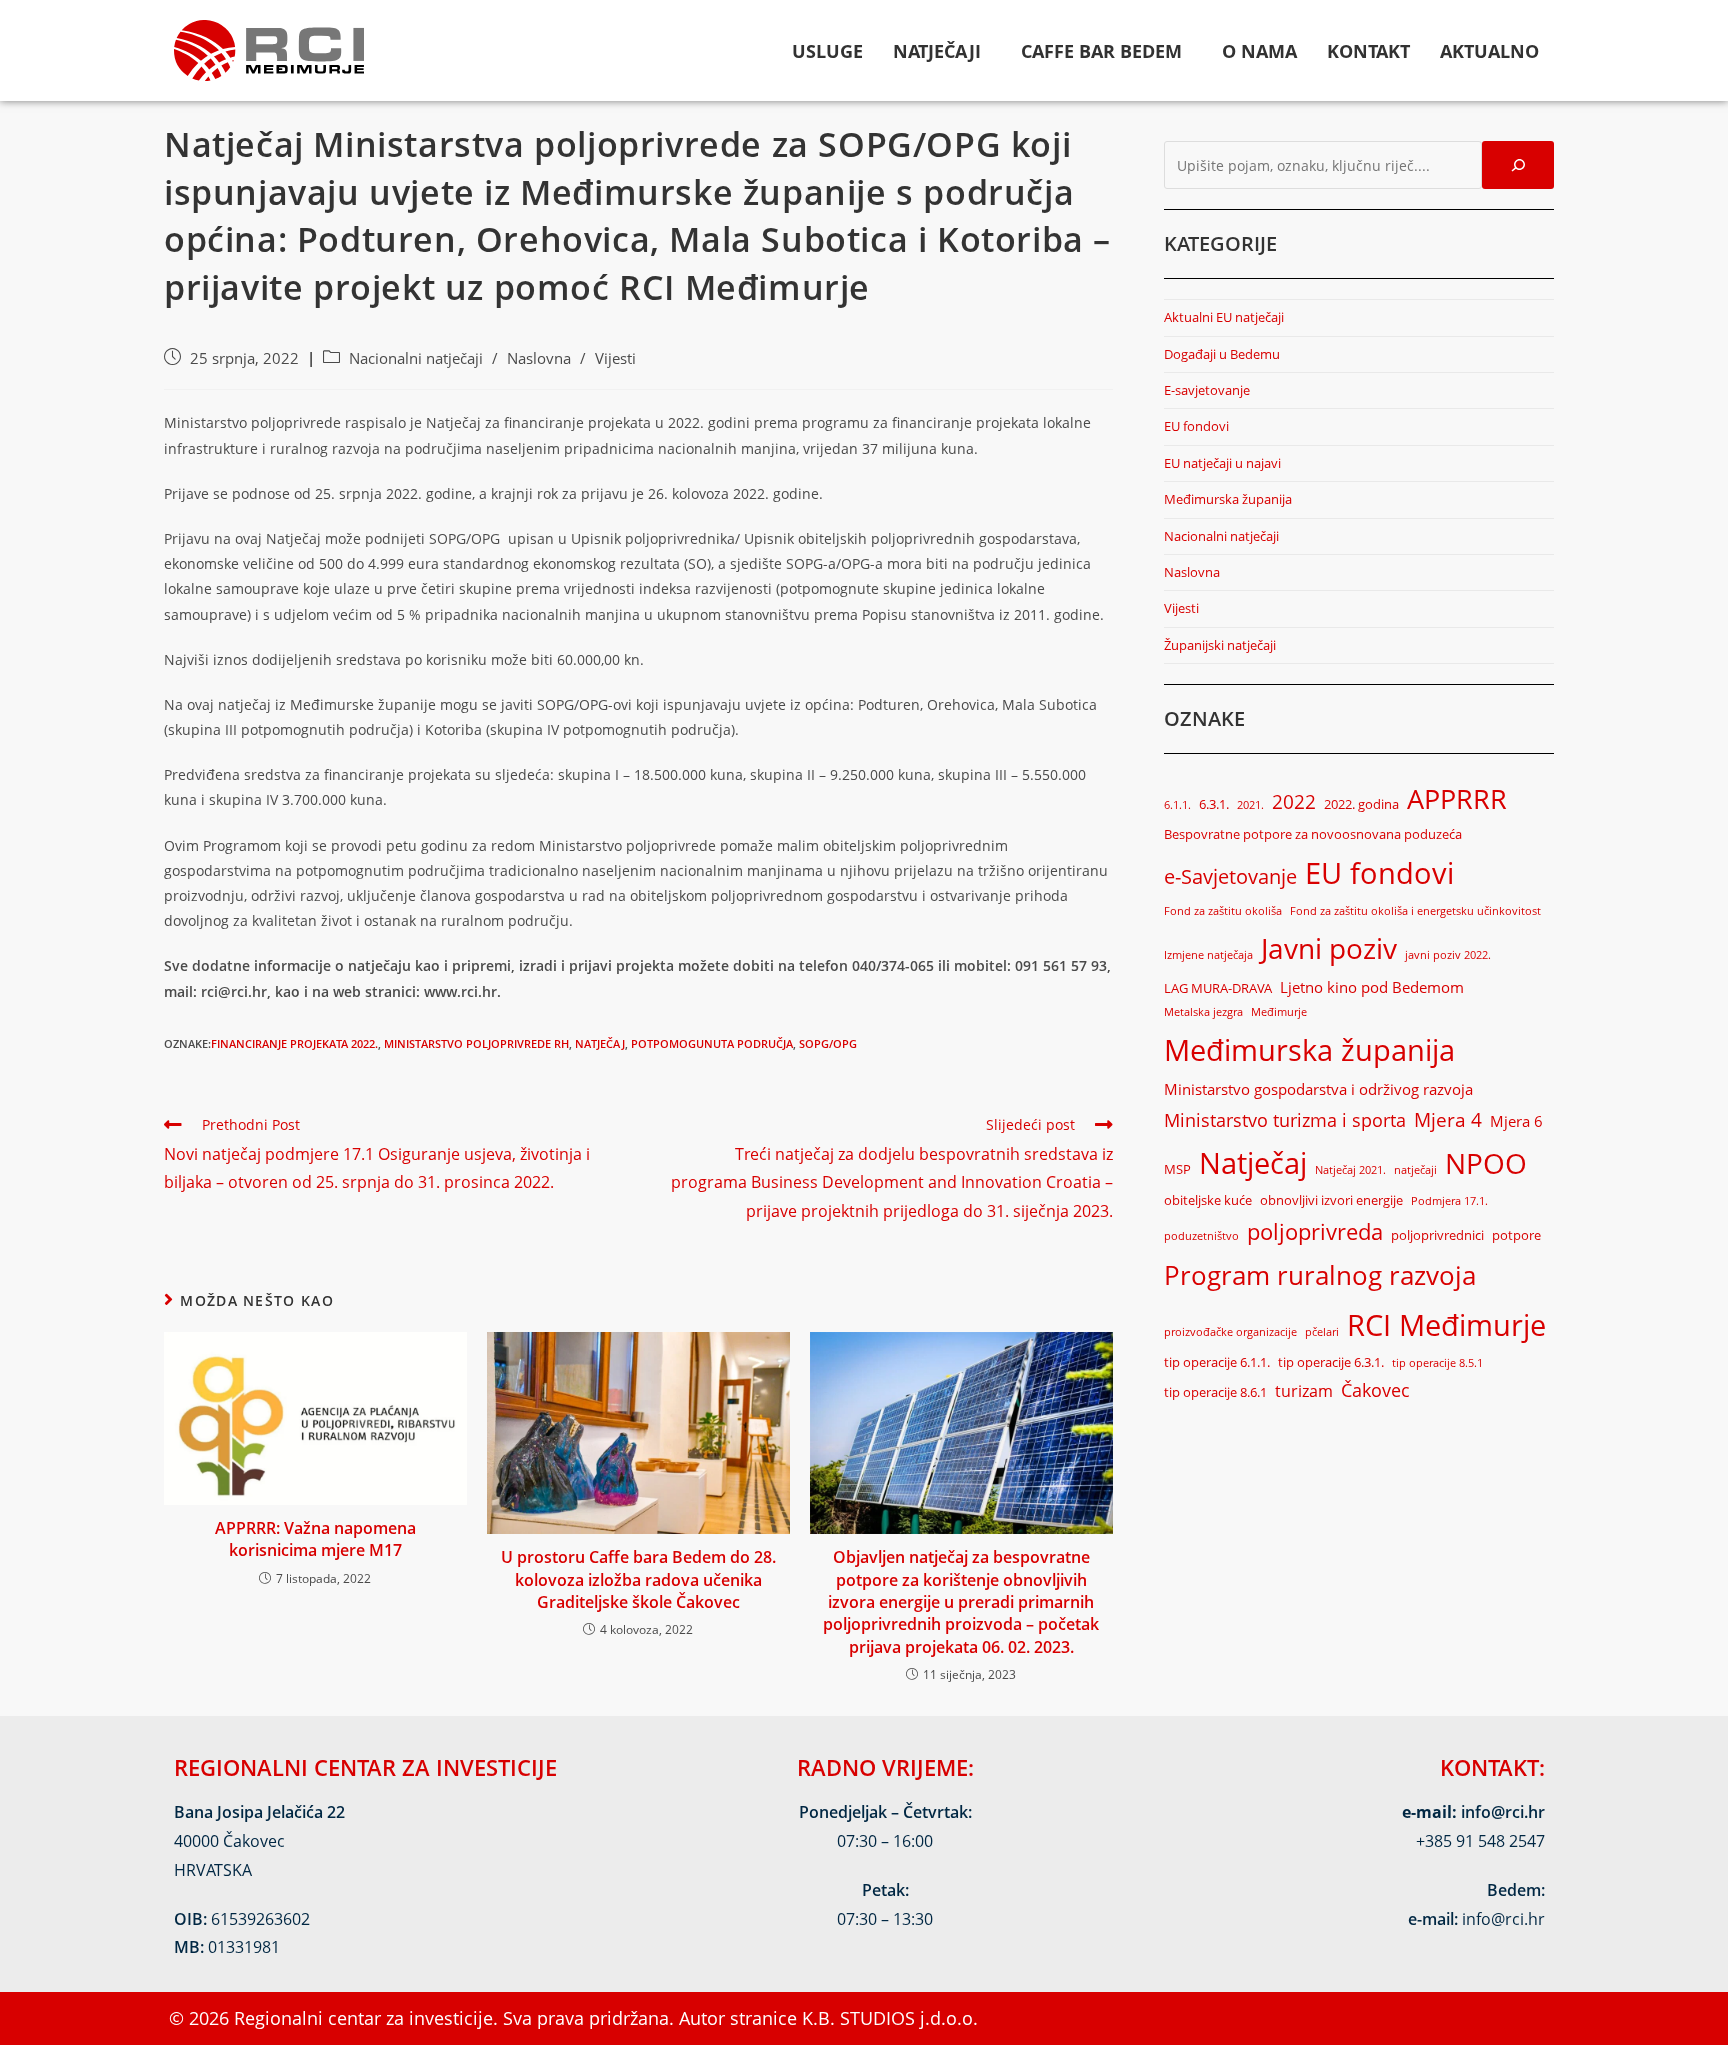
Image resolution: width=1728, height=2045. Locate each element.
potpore (1516, 1235)
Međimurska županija (1228, 499)
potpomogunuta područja (712, 1043)
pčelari (1322, 1332)
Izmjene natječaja (1208, 955)
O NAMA (1259, 51)
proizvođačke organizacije (1230, 1332)
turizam (1304, 1390)
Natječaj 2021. (1350, 1170)
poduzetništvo (1201, 1236)
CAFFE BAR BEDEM (1101, 51)
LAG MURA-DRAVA (1218, 988)
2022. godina (1361, 804)
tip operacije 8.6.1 (1215, 1392)
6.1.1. (1177, 805)
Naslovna (539, 358)
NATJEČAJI (937, 51)
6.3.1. (1214, 804)
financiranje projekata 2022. (294, 1043)
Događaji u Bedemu (1222, 354)
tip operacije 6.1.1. (1217, 1362)
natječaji (1415, 1170)
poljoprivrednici (1437, 1235)
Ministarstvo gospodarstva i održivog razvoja (1318, 1089)
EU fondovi (1196, 426)
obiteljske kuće (1208, 1200)
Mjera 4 (1448, 1119)
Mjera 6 (1516, 1121)
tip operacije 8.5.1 (1437, 1363)
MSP (1177, 1169)
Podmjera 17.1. (1449, 1201)
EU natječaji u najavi (1222, 463)
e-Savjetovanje (1230, 876)
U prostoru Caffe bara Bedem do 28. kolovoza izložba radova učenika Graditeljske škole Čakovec (638, 1579)
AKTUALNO (1489, 51)
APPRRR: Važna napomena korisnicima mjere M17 (315, 1539)
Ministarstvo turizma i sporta (1285, 1120)
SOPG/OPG (828, 1043)
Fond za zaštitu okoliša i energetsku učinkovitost (1415, 911)
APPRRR (1457, 798)
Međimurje (1279, 1012)
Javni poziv (1329, 948)
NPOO (1486, 1163)
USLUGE (827, 51)
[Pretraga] (1518, 165)
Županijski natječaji (1220, 645)
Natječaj (600, 1043)
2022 (1294, 801)
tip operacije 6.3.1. (1331, 1362)
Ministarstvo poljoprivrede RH (476, 1043)
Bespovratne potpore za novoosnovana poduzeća (1313, 834)
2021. (1250, 805)
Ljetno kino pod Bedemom (1372, 987)
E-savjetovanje (1207, 390)
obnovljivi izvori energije (1331, 1200)
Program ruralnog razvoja (1320, 1275)
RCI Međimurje (1446, 1325)
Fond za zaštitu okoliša (1223, 911)
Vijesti (615, 358)
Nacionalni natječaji (416, 358)
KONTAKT (1368, 51)
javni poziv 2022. (1448, 955)
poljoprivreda (1315, 1231)
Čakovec (1375, 1390)
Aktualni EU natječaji (1224, 317)
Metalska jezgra (1203, 1012)
